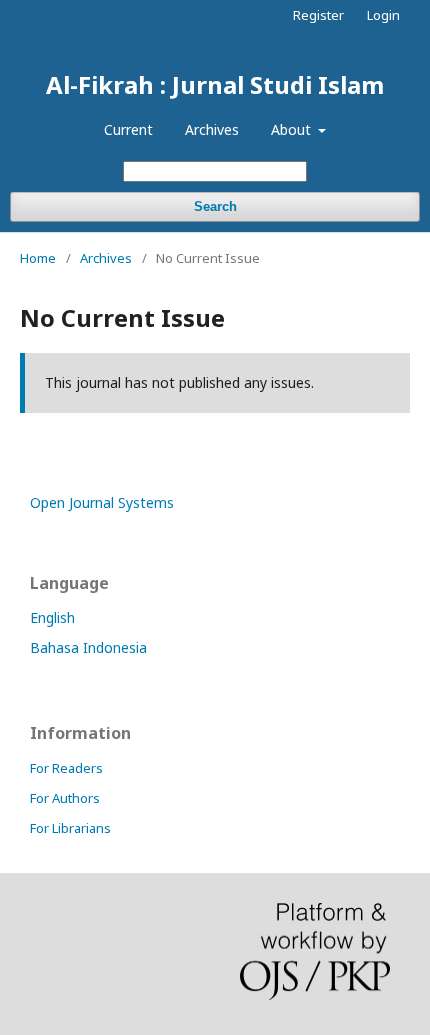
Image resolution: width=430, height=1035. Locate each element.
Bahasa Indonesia (88, 647)
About (293, 129)
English (52, 617)
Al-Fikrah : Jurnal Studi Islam (215, 84)
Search (215, 206)
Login (383, 15)
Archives (212, 129)
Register (318, 15)
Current (128, 129)
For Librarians (70, 828)
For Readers (66, 768)
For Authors (65, 798)
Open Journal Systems (102, 502)
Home (38, 258)
